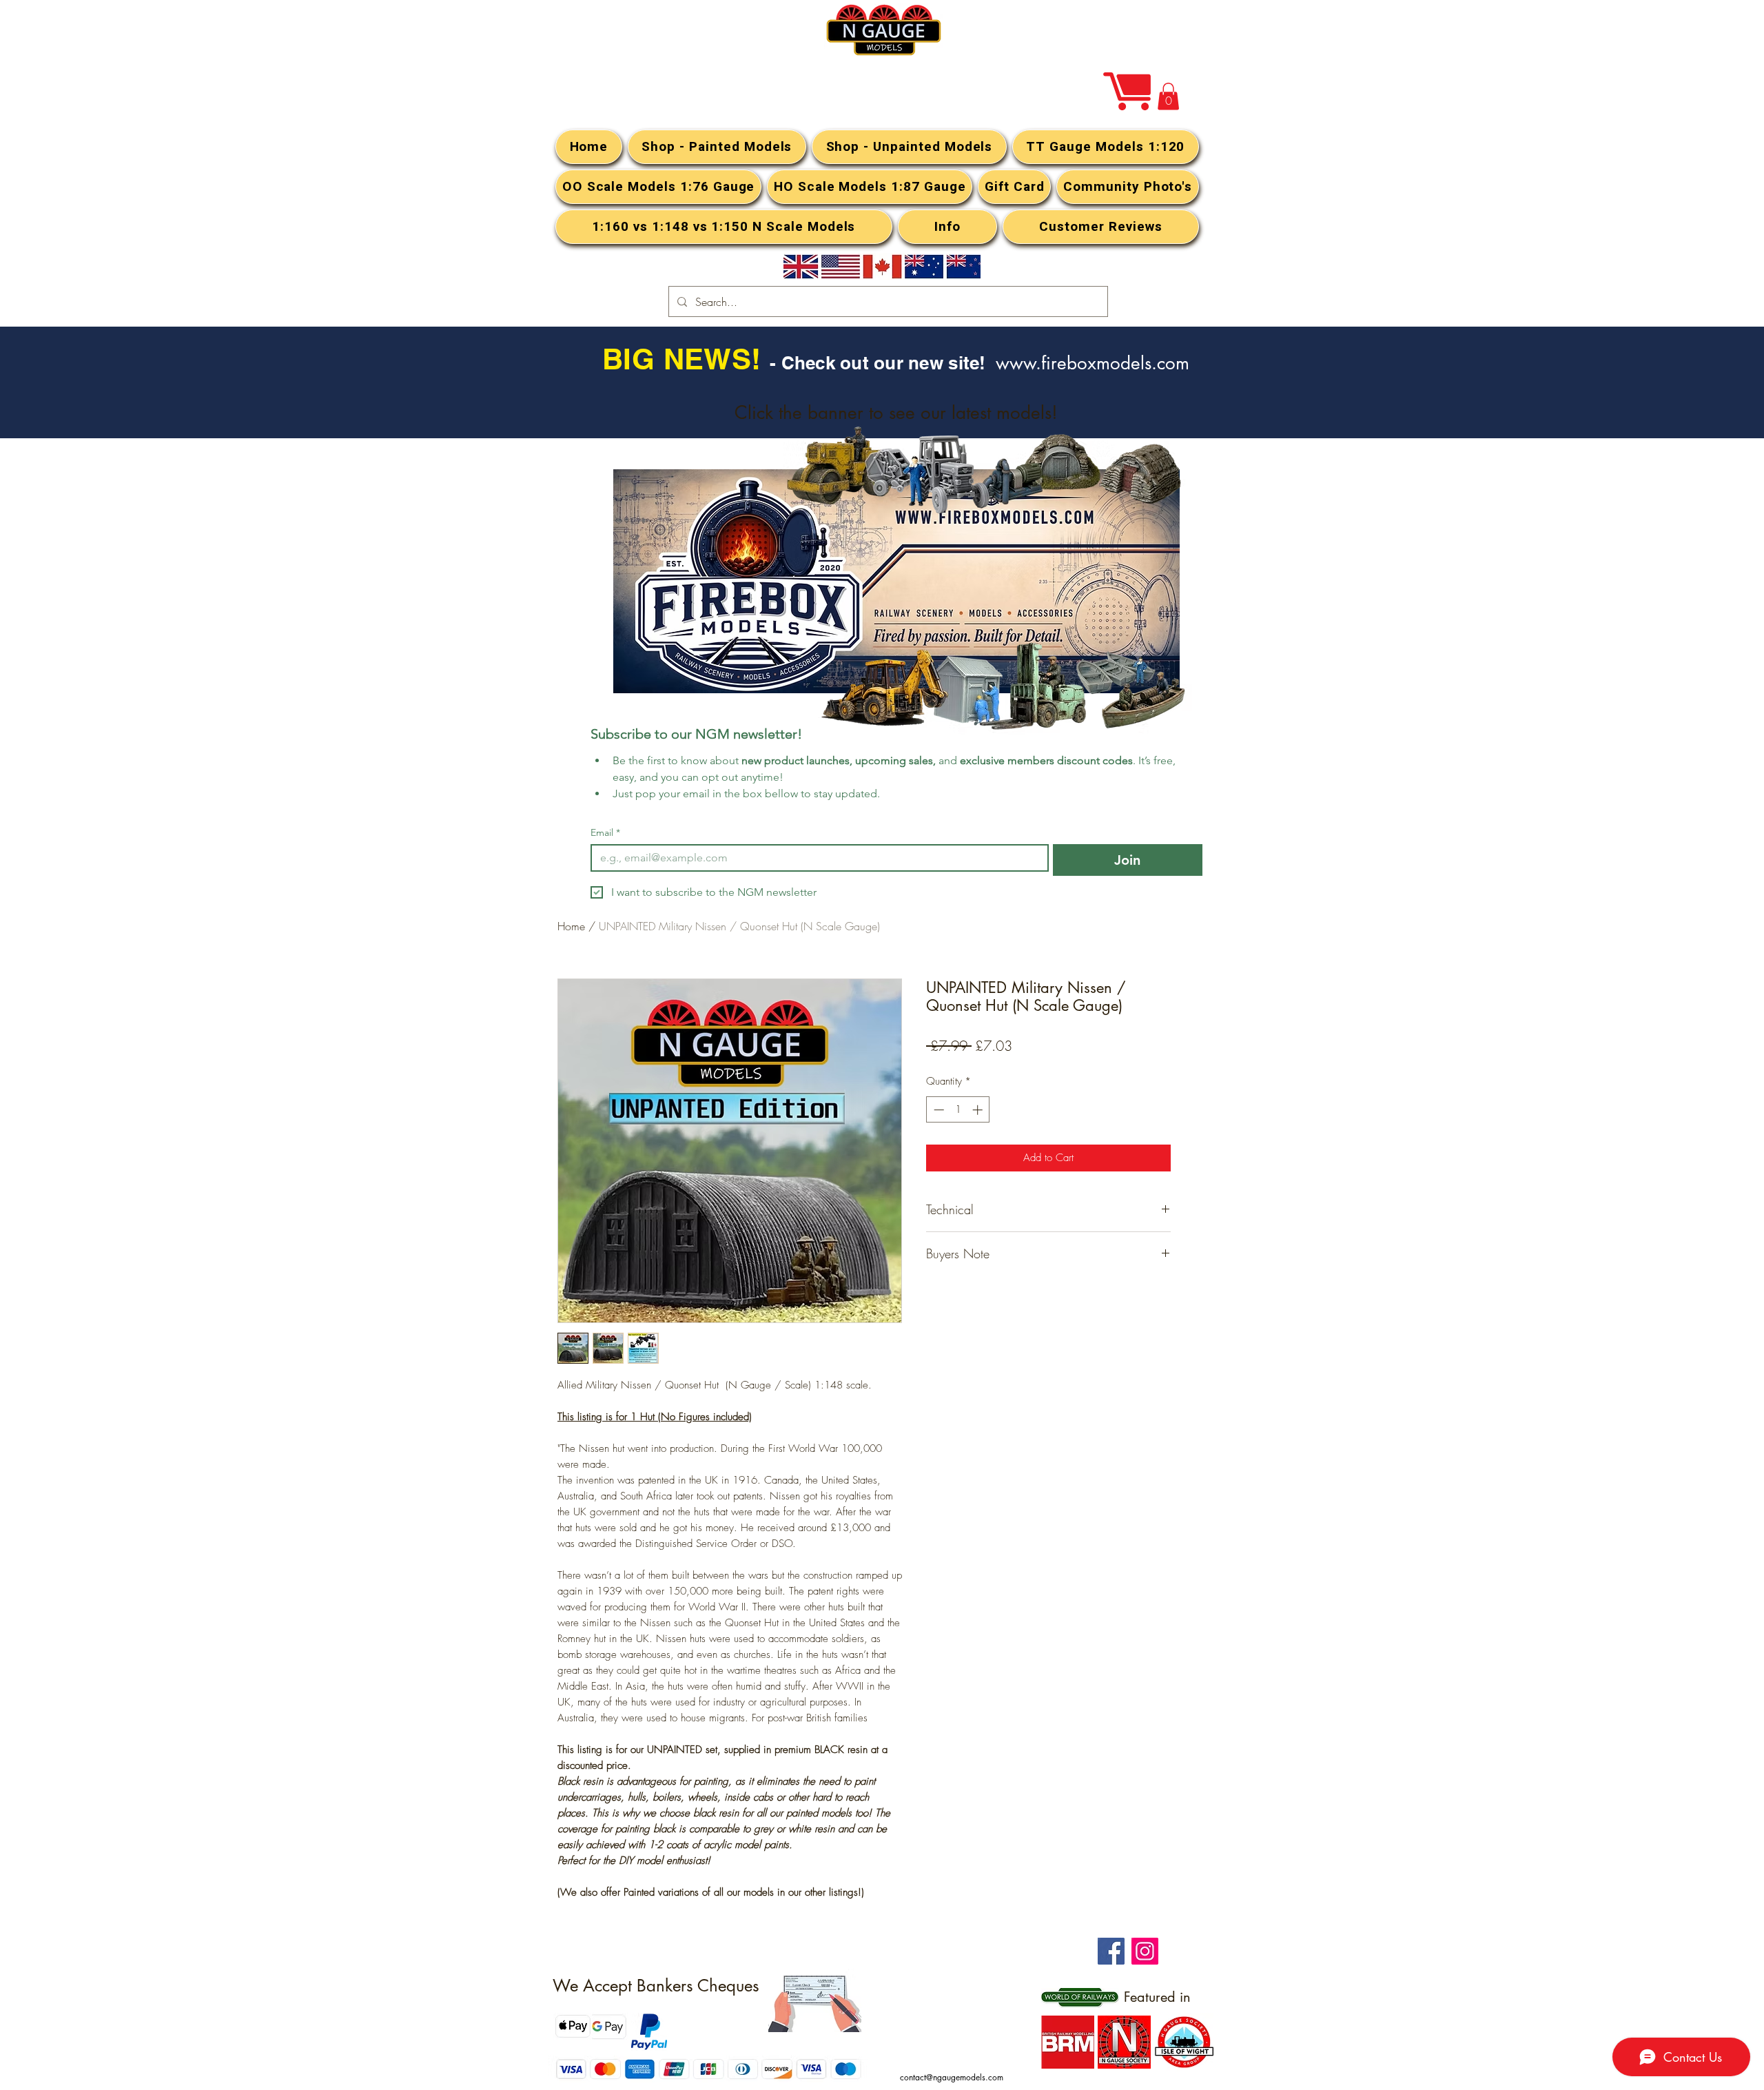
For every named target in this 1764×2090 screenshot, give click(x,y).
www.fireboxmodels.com (1093, 363)
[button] (1168, 96)
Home (571, 926)
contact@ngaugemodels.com (952, 2077)
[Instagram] (1145, 1951)
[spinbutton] (958, 1110)
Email (605, 833)
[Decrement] (937, 1110)
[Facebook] (1111, 1951)
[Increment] (979, 1110)
